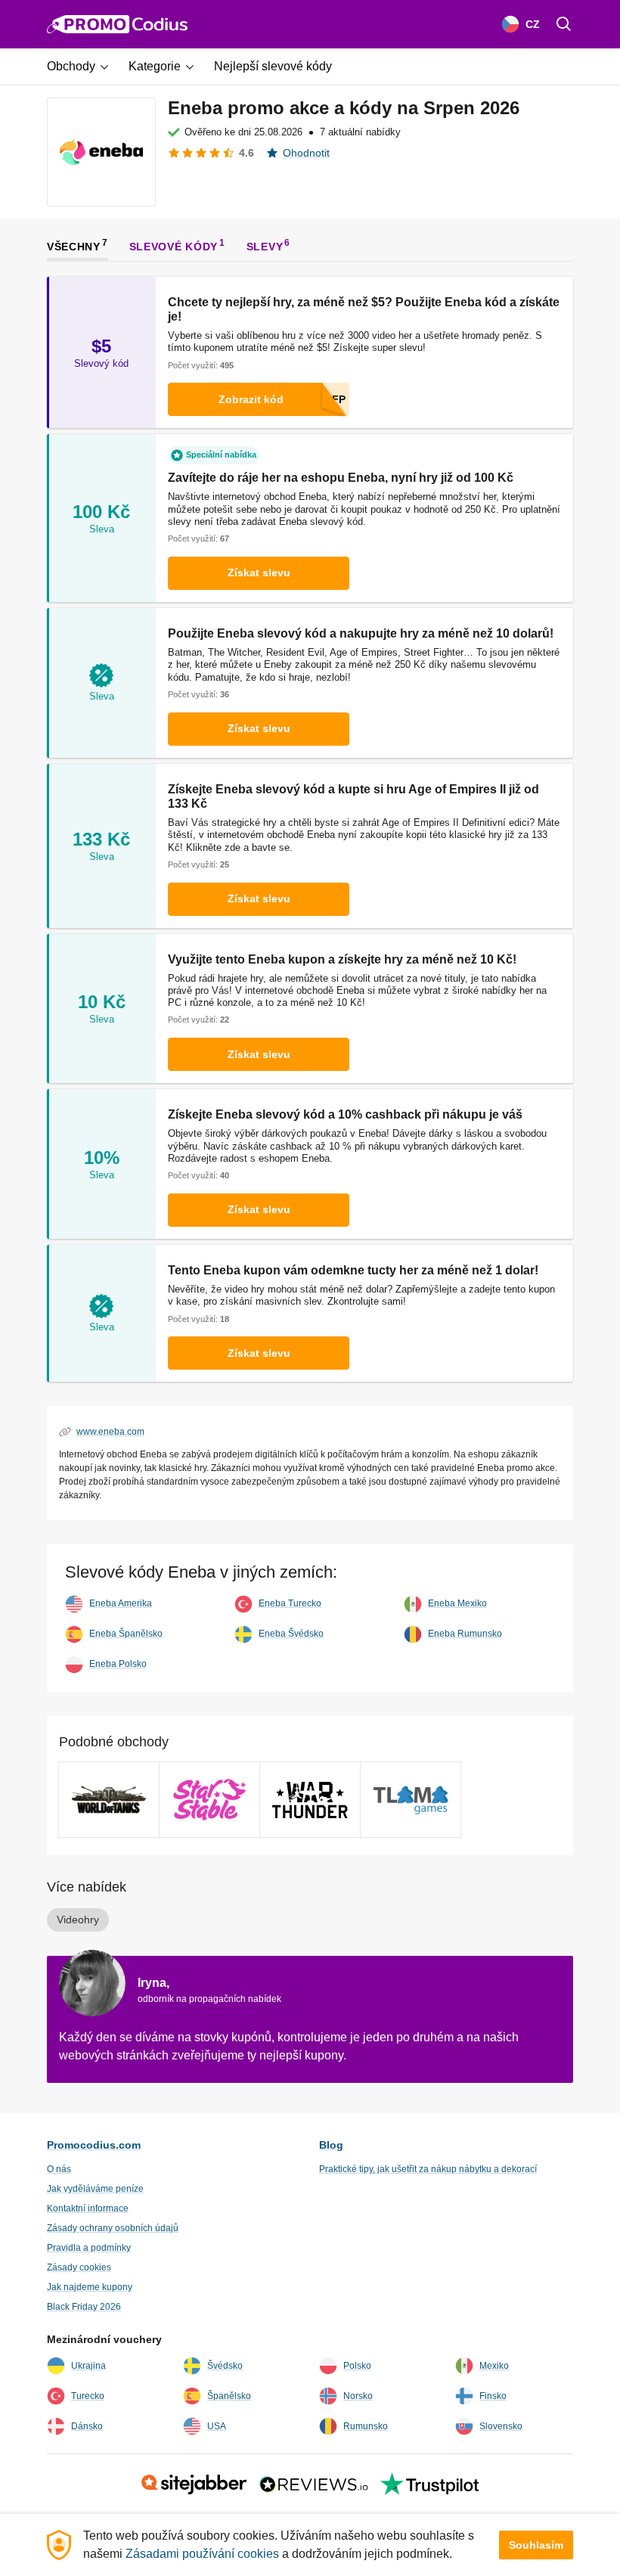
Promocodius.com (94, 2145)
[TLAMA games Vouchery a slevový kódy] (411, 1800)
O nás (59, 2169)
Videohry (78, 1920)
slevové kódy (174, 247)
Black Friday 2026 (84, 2307)
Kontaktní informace (88, 2208)
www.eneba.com (110, 1432)
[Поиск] (564, 24)
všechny (74, 247)
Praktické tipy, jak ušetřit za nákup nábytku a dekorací (428, 2169)
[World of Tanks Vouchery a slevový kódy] (109, 1800)
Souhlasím (536, 2545)
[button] (83, 67)
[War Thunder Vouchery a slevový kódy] (310, 1800)
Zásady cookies (79, 2267)
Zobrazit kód (251, 399)
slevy (265, 247)
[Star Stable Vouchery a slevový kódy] (209, 1800)
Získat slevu (259, 573)
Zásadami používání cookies (202, 2554)
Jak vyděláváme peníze (95, 2189)
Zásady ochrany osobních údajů (113, 2228)
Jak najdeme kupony (90, 2287)
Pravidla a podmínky (89, 2248)
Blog (331, 2145)
